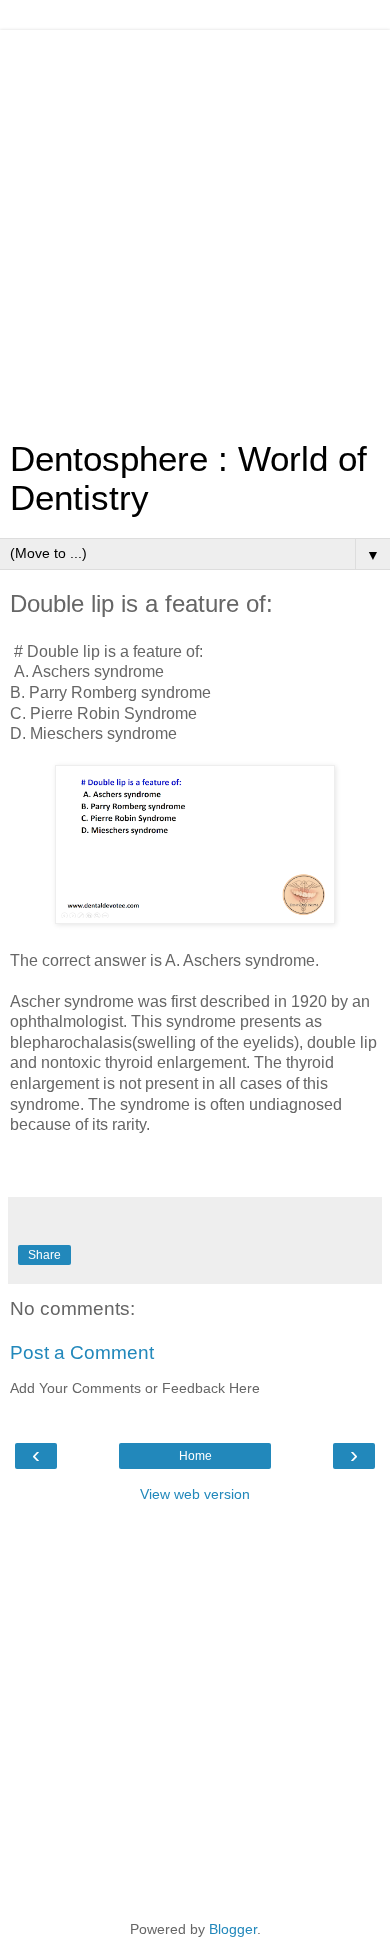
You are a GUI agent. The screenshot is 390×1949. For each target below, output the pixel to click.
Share (44, 1255)
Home (195, 1456)
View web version (195, 1494)
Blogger (233, 1929)
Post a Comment (82, 1352)
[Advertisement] (195, 225)
